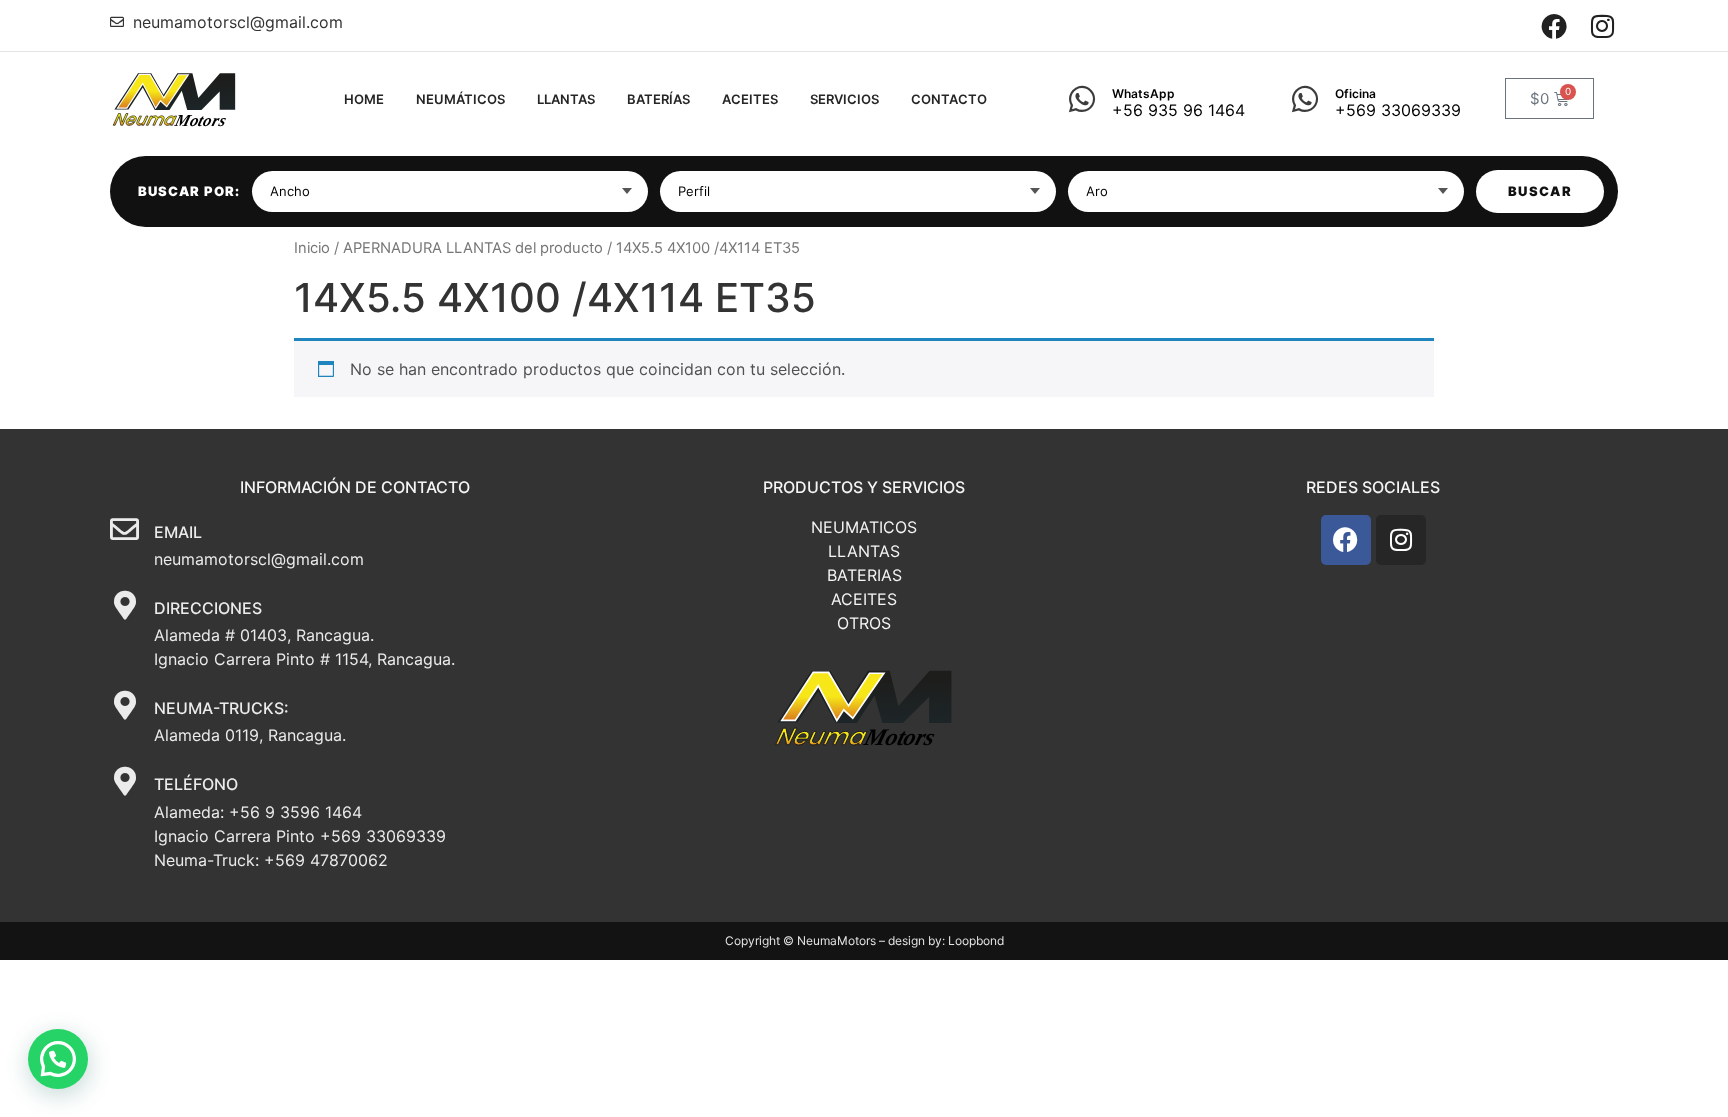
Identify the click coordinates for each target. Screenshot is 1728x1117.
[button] (58, 1059)
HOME (364, 99)
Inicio (312, 248)
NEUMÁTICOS (460, 99)
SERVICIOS (844, 99)
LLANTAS (566, 99)
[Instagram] (1602, 25)
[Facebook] (1554, 25)
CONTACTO (949, 99)
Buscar (1540, 191)
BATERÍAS (658, 99)
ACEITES (750, 99)
